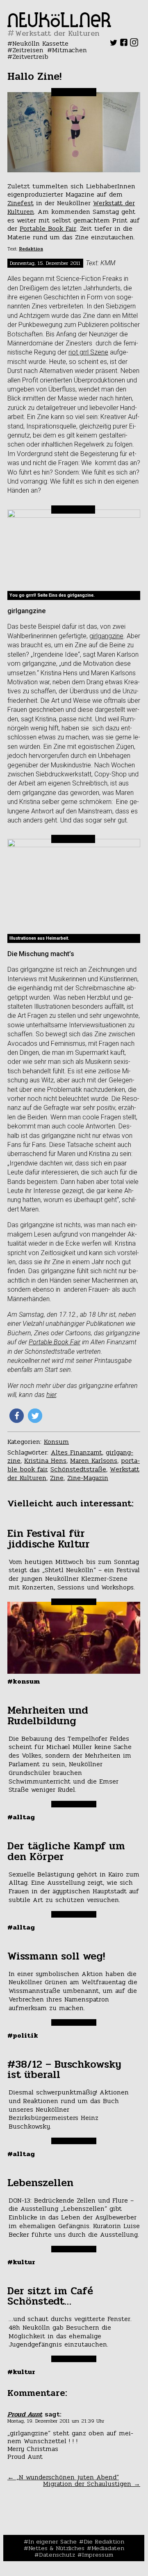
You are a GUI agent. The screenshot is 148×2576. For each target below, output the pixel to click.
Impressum (98, 2555)
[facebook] (124, 44)
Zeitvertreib (30, 57)
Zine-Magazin (88, 1478)
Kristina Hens (45, 1461)
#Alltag (21, 1817)
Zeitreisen (28, 50)
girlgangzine (106, 636)
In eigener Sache (52, 2541)
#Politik (23, 2035)
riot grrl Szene (88, 352)
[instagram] (134, 44)
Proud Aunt (25, 2414)
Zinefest (20, 203)
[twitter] (114, 44)
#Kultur (21, 2262)
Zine (57, 1478)
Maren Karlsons (94, 1461)
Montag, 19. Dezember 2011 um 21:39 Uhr (56, 2421)
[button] (17, 1416)
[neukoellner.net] (59, 25)
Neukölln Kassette (40, 43)
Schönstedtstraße (78, 1469)
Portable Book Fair (48, 228)
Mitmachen (69, 50)
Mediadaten (108, 2548)
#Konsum (24, 1681)
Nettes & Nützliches (56, 2548)
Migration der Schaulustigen (92, 2484)
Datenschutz (57, 2555)
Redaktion (31, 249)
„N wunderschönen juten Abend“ (63, 2477)
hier (51, 1395)
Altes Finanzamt (76, 1452)
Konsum (56, 1442)
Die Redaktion (104, 2541)
